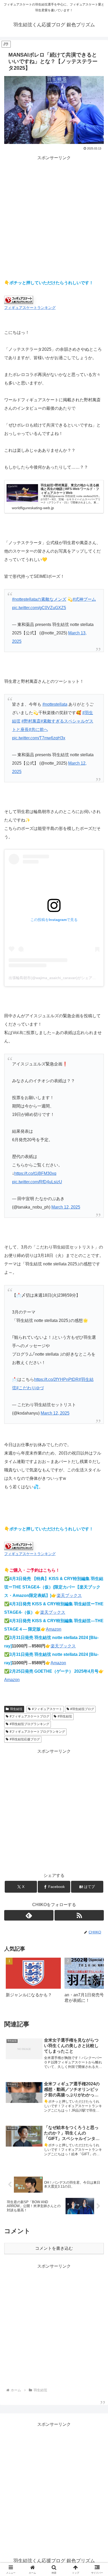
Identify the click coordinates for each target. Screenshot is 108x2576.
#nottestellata (55, 704)
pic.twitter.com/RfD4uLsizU (37, 1182)
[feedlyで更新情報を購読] (29, 1915)
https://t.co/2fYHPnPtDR (56, 1379)
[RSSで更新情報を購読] (79, 1915)
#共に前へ (38, 730)
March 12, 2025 (66, 1207)
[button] (94, 1982)
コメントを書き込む (54, 2248)
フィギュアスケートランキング (30, 308)
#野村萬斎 (31, 721)
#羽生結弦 (65, 1716)
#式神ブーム (84, 599)
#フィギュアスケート (47, 1709)
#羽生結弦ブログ (82, 1709)
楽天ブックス (69, 1595)
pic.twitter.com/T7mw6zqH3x (39, 738)
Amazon (54, 1629)
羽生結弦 (16, 1709)
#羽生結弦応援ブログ (25, 1739)
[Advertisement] (54, 216)
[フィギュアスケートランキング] (19, 300)
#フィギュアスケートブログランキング (37, 1732)
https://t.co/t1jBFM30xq (35, 1173)
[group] (33, 1982)
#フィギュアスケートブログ (29, 1716)
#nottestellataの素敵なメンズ (39, 599)
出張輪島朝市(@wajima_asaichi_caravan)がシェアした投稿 (58, 978)
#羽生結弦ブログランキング (29, 1724)
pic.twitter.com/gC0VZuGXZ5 (39, 608)
